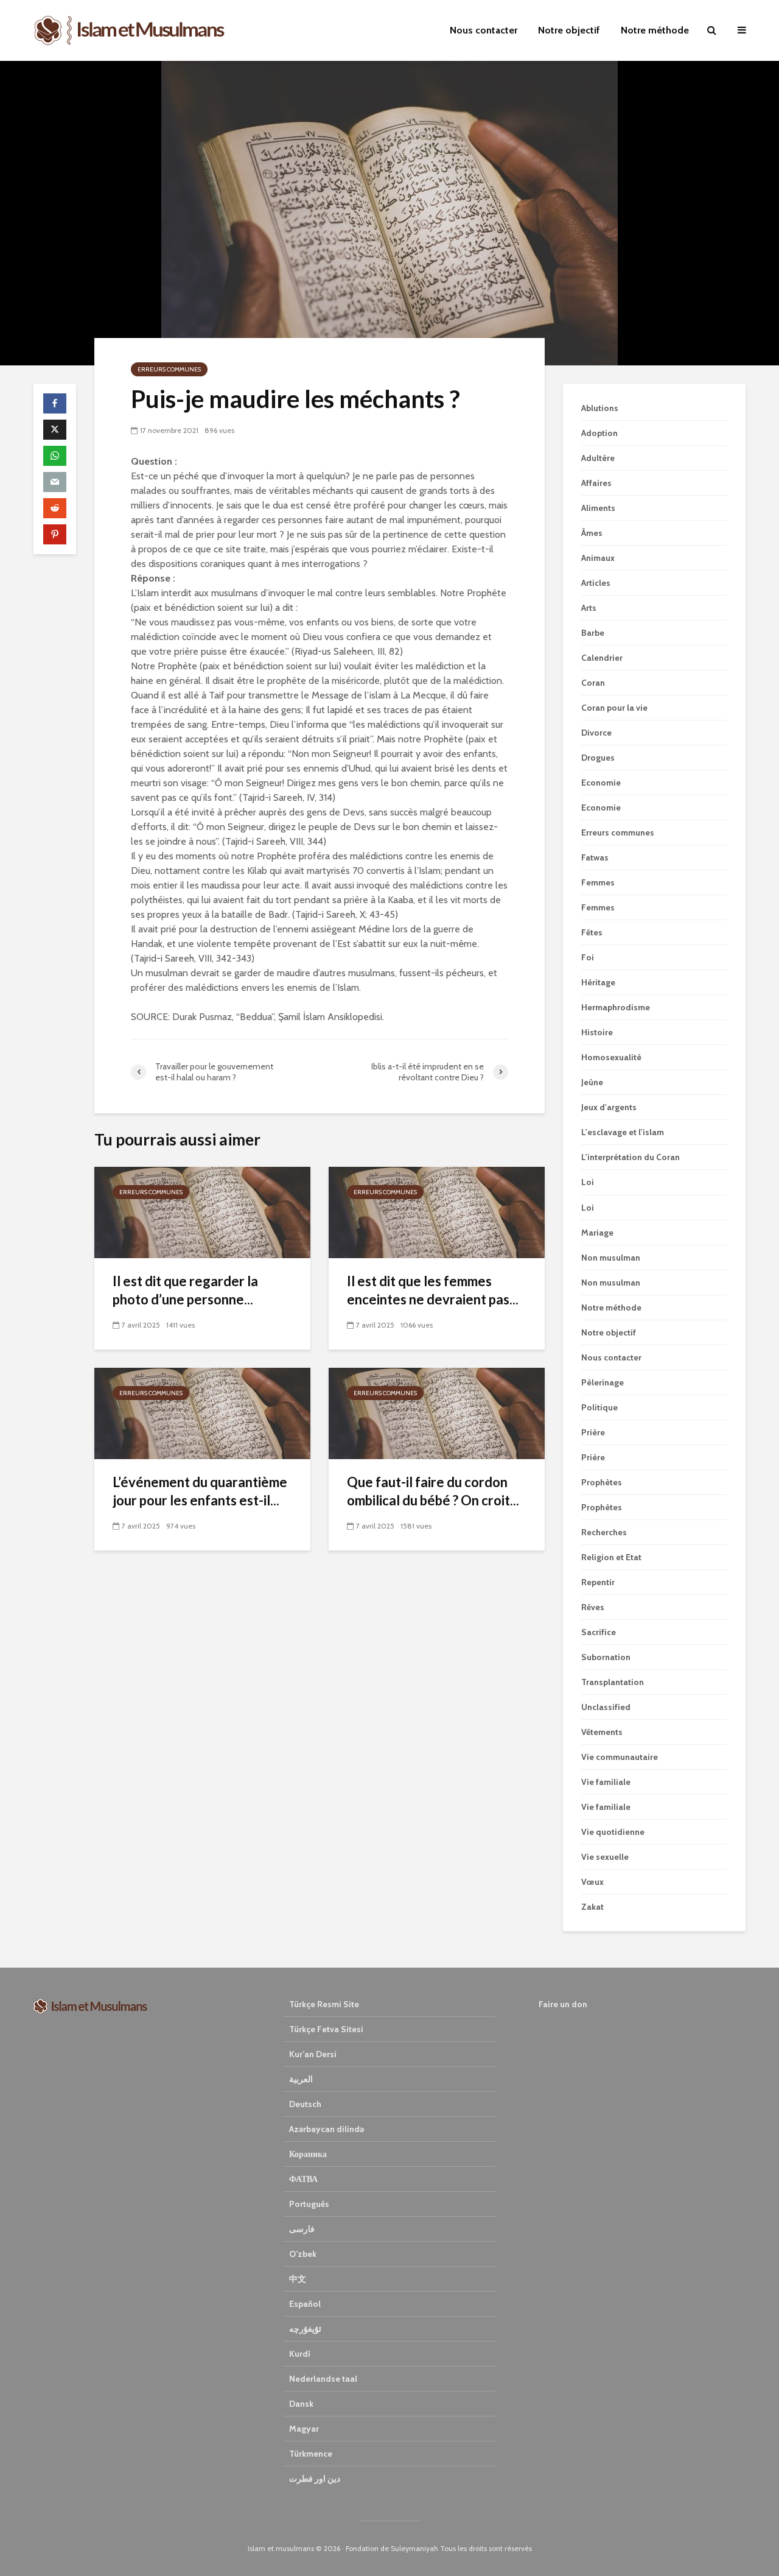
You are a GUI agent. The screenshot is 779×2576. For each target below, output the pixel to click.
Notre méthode (655, 30)
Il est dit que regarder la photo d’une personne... (185, 1290)
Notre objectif (569, 30)
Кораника (308, 2154)
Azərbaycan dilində (327, 2129)
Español (305, 2304)
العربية (301, 2079)
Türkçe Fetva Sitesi (326, 2029)
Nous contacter (484, 30)
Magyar (304, 2429)
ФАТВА (303, 2179)
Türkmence (311, 2454)
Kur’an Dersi (313, 2054)
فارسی (302, 2229)
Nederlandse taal (323, 2379)
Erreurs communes (169, 369)
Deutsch (305, 2104)
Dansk (301, 2404)
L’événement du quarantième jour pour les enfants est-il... (200, 1491)
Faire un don (563, 2004)
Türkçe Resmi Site (324, 2004)
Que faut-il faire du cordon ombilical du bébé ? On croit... (433, 1491)
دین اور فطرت (315, 2479)
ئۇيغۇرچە (305, 2329)
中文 (298, 2279)
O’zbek (303, 2254)
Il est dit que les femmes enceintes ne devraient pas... (433, 1290)
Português (309, 2204)
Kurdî (300, 2354)
